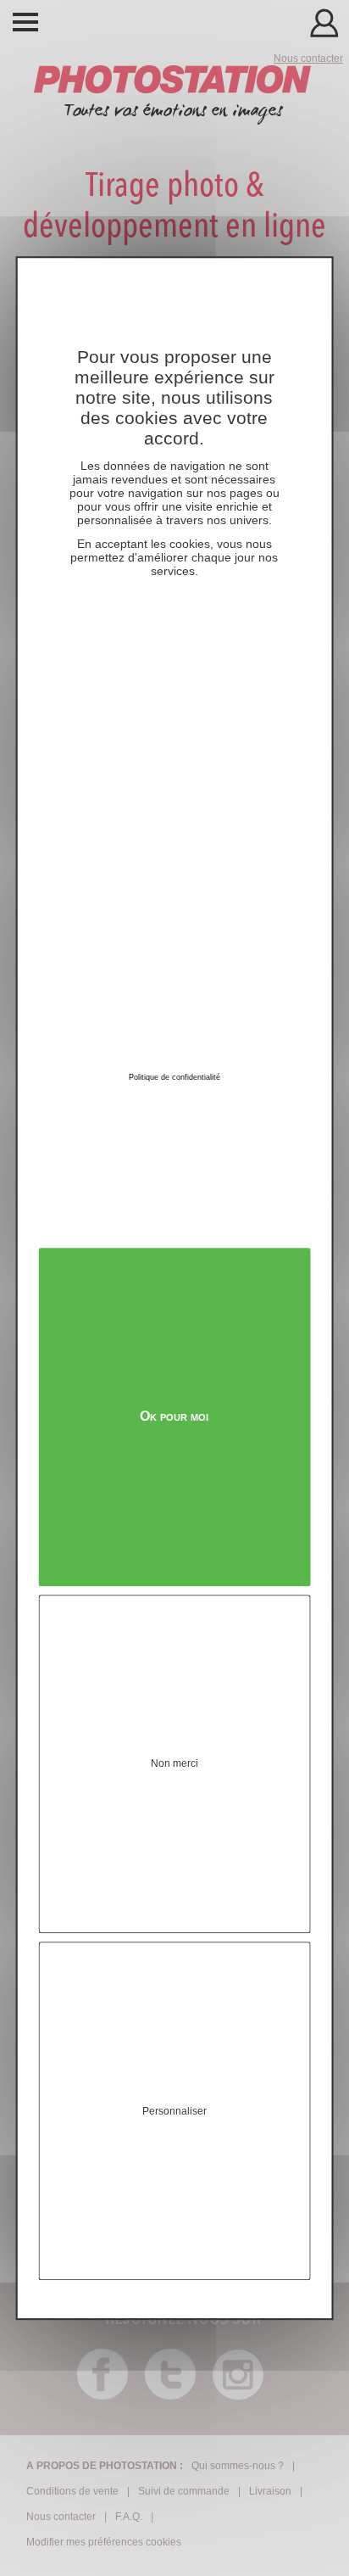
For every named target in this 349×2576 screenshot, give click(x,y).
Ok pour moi (174, 1417)
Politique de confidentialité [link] (174, 1077)
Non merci (174, 1764)
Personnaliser (174, 2111)
